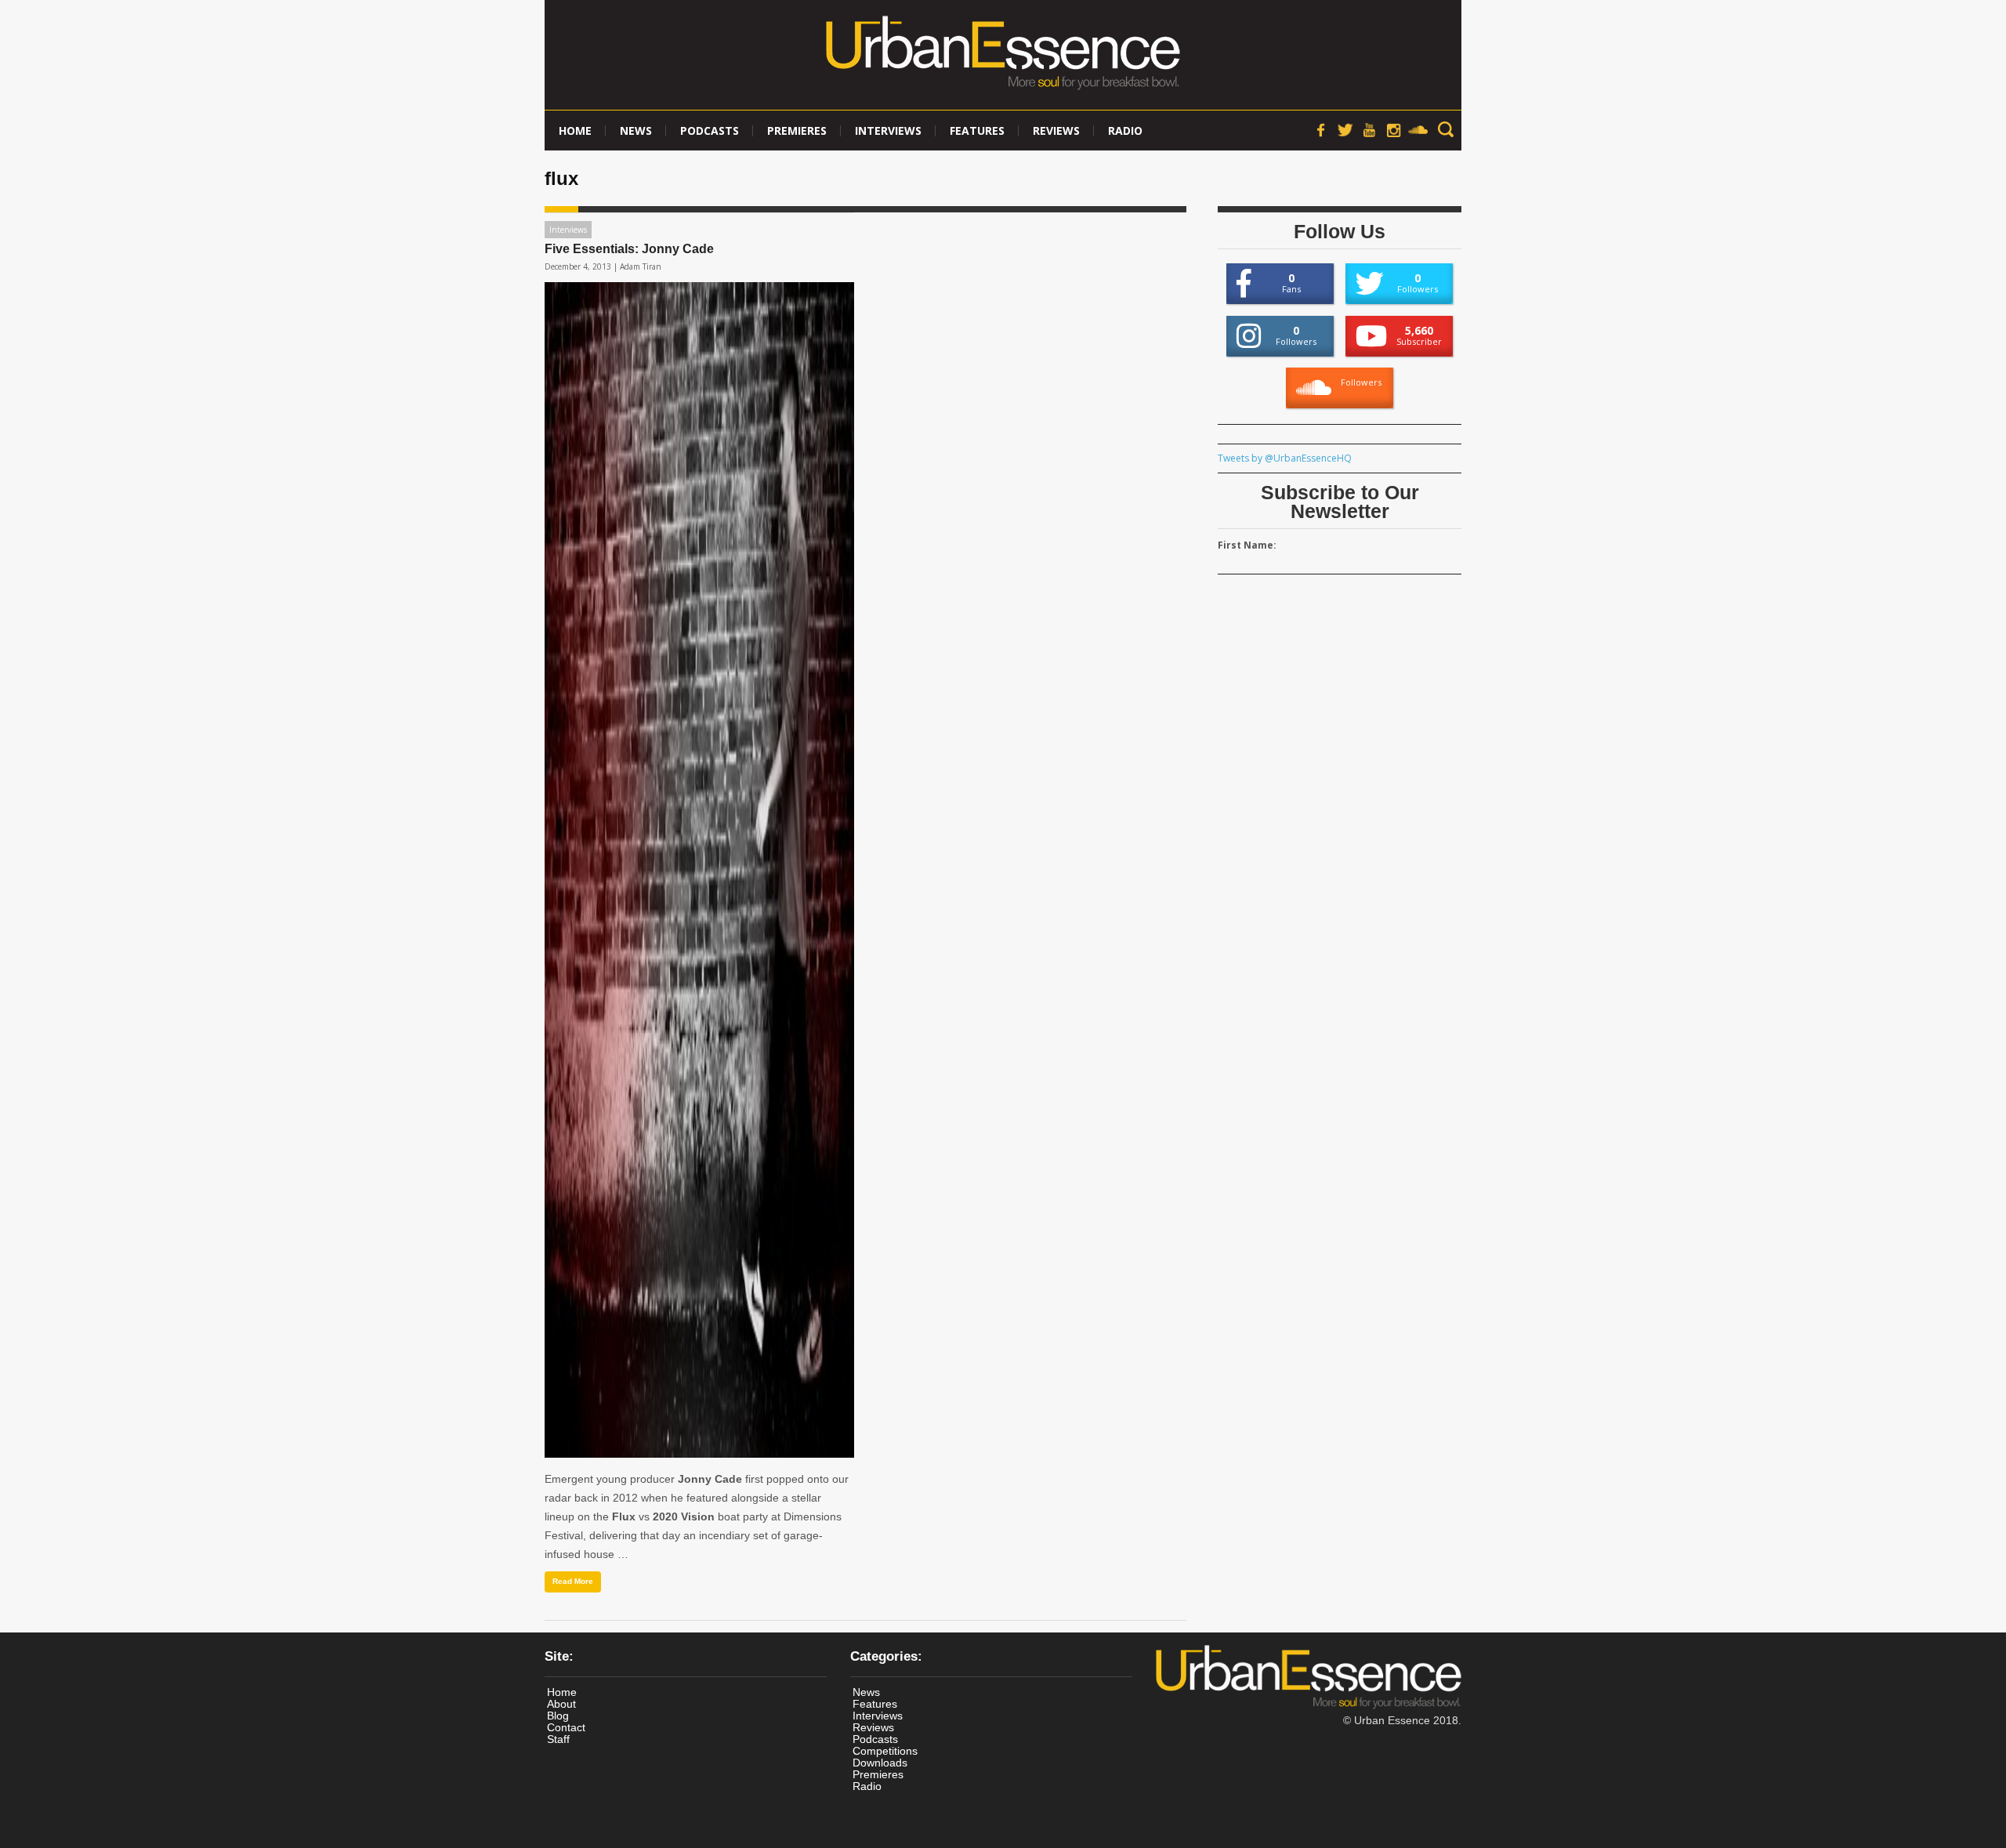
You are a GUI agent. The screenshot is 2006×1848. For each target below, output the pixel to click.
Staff (558, 1739)
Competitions (885, 1751)
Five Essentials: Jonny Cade (629, 249)
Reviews (1056, 130)
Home (575, 130)
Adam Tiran (641, 266)
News (636, 130)
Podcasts (710, 130)
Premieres (797, 130)
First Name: (1247, 545)
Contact (566, 1727)
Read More (573, 1581)
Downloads (880, 1763)
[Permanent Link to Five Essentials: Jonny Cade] (699, 870)
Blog (558, 1716)
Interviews (888, 130)
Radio (1125, 130)
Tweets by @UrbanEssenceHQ (1285, 458)
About (561, 1704)
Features (977, 130)
